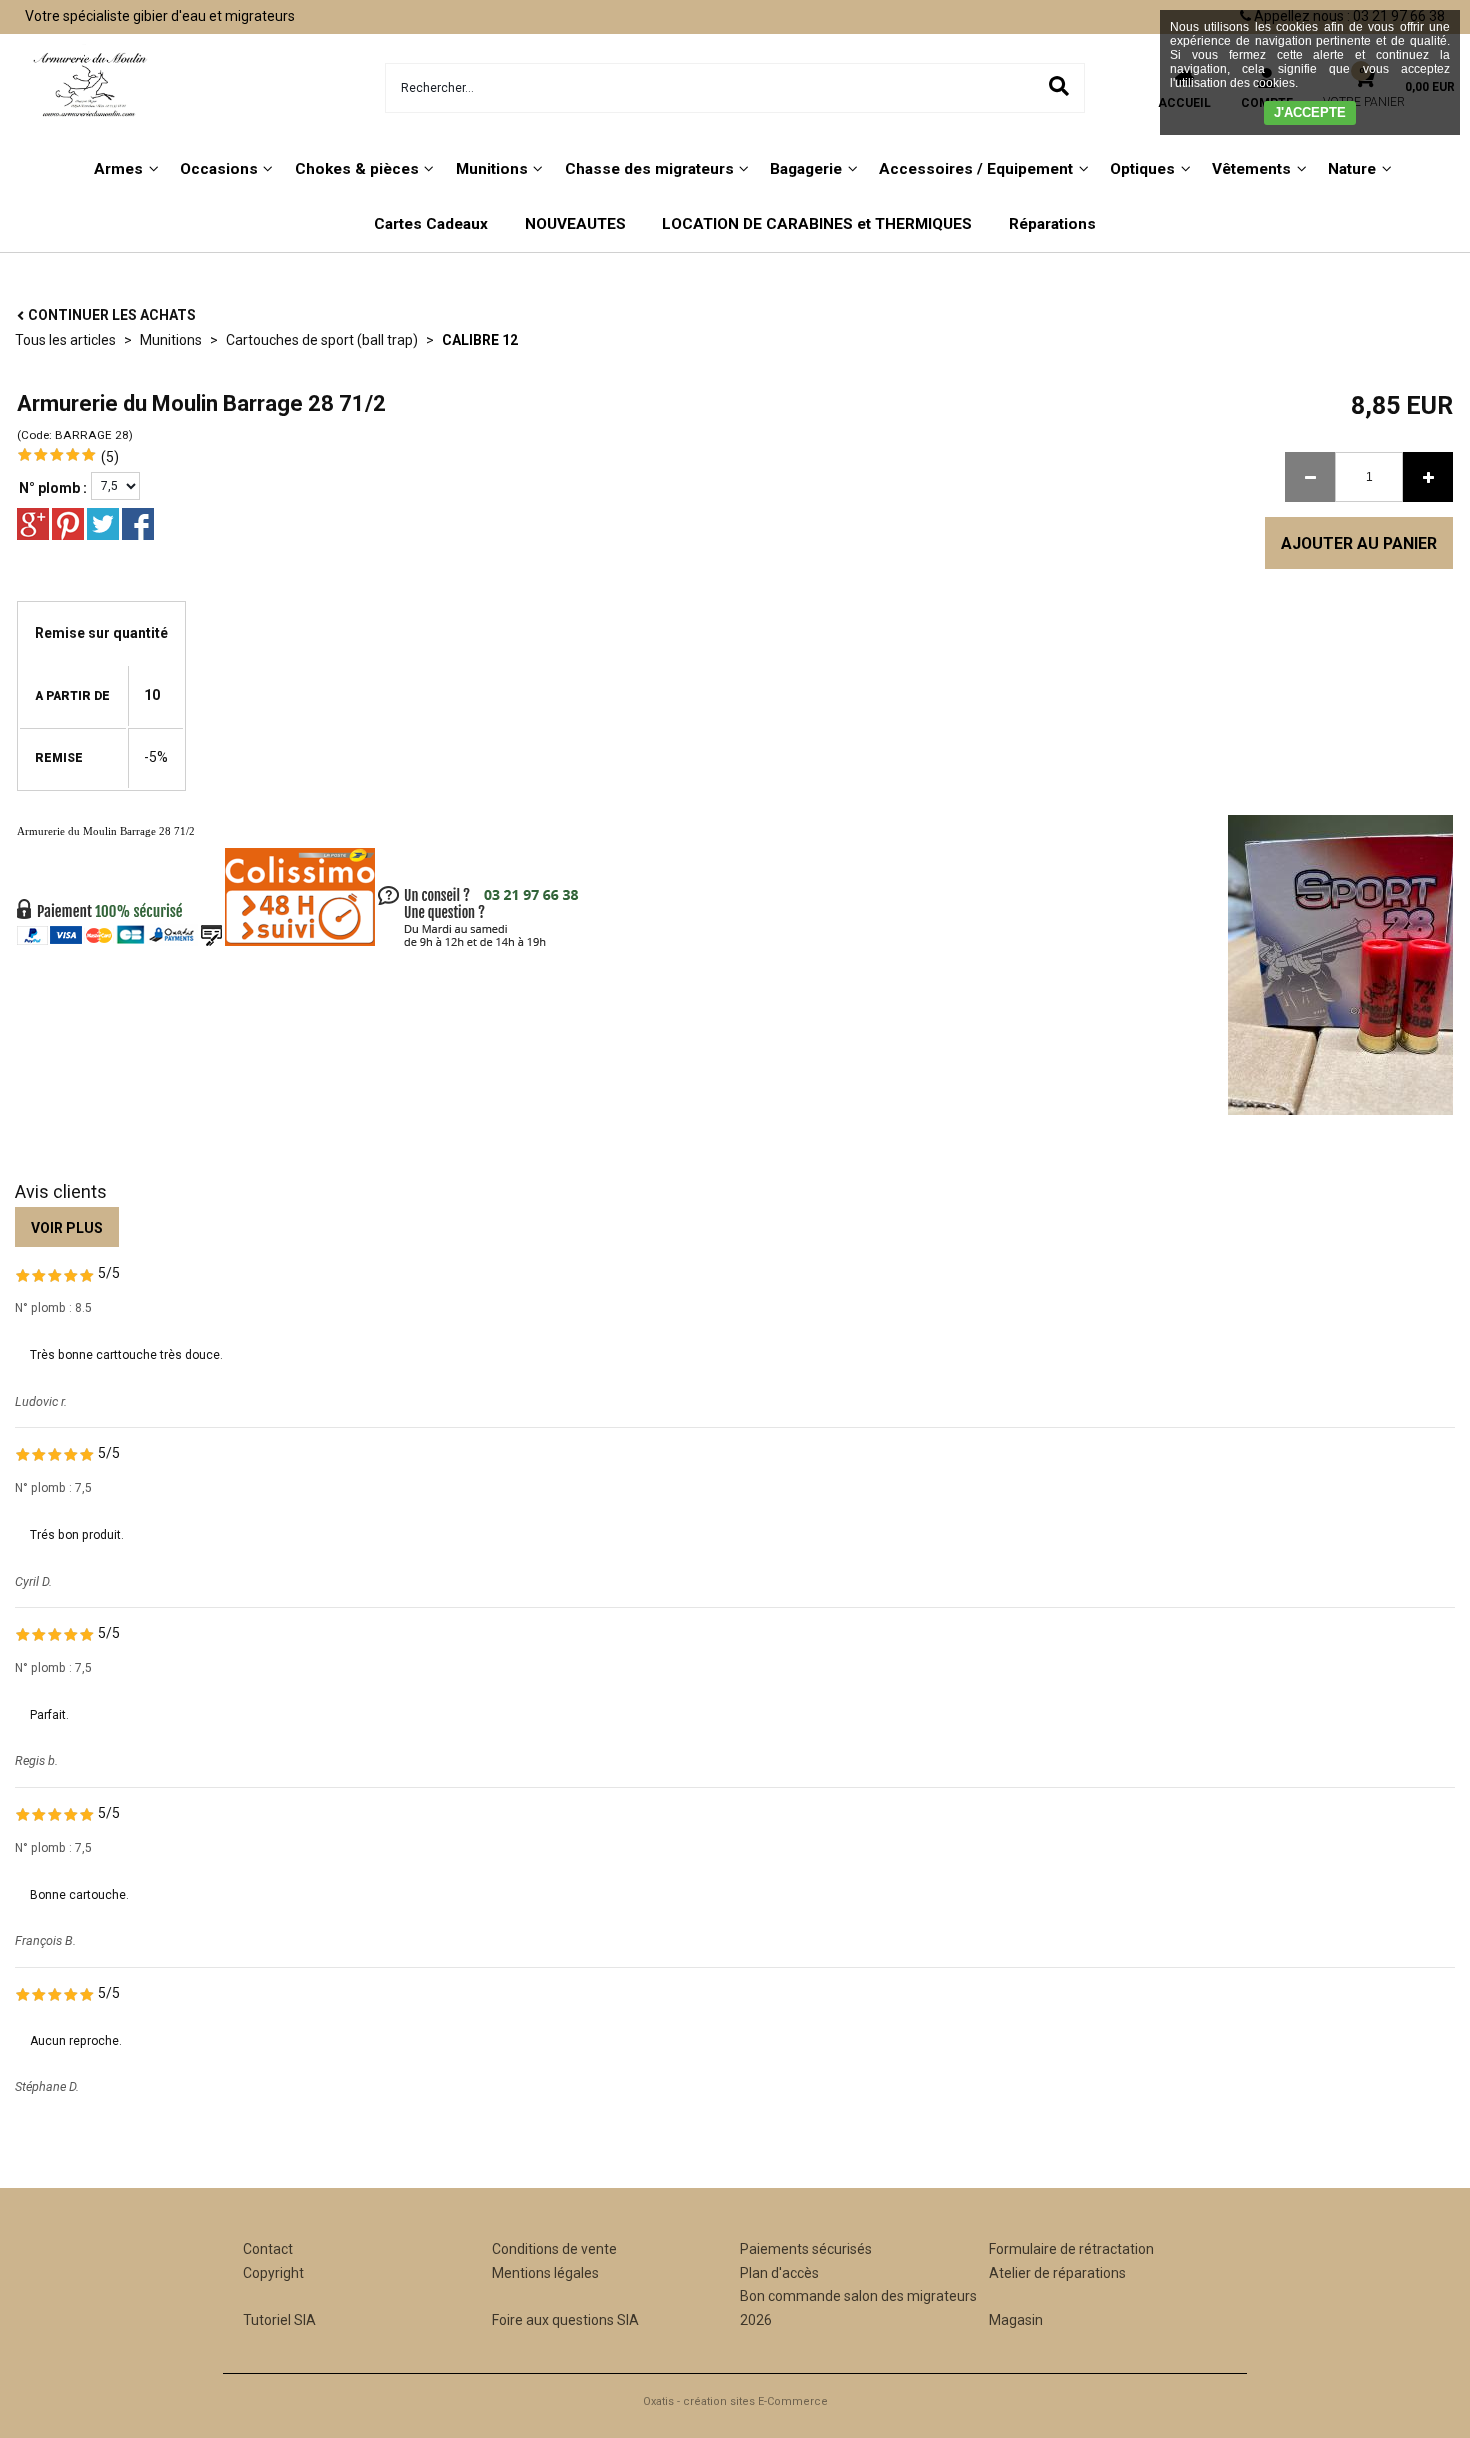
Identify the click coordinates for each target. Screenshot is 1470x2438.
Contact (268, 2249)
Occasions (219, 169)
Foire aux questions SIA (565, 2320)
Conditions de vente (554, 2249)
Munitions (492, 169)
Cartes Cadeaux (431, 224)
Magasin (1016, 2320)
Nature (1352, 169)
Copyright (273, 2273)
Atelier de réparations (1057, 2273)
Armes (118, 169)
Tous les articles (65, 340)
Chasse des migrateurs (649, 169)
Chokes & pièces (357, 169)
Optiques (1142, 169)
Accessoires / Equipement (976, 169)
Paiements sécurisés (806, 2249)
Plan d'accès (779, 2273)
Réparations (1052, 224)
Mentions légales (545, 2273)
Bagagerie (806, 169)
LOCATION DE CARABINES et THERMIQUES (817, 224)
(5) (110, 457)
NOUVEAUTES (575, 224)
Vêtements (1251, 169)
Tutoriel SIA (279, 2320)
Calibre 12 (480, 340)
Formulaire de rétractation (1071, 2249)
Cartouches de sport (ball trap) (322, 340)
